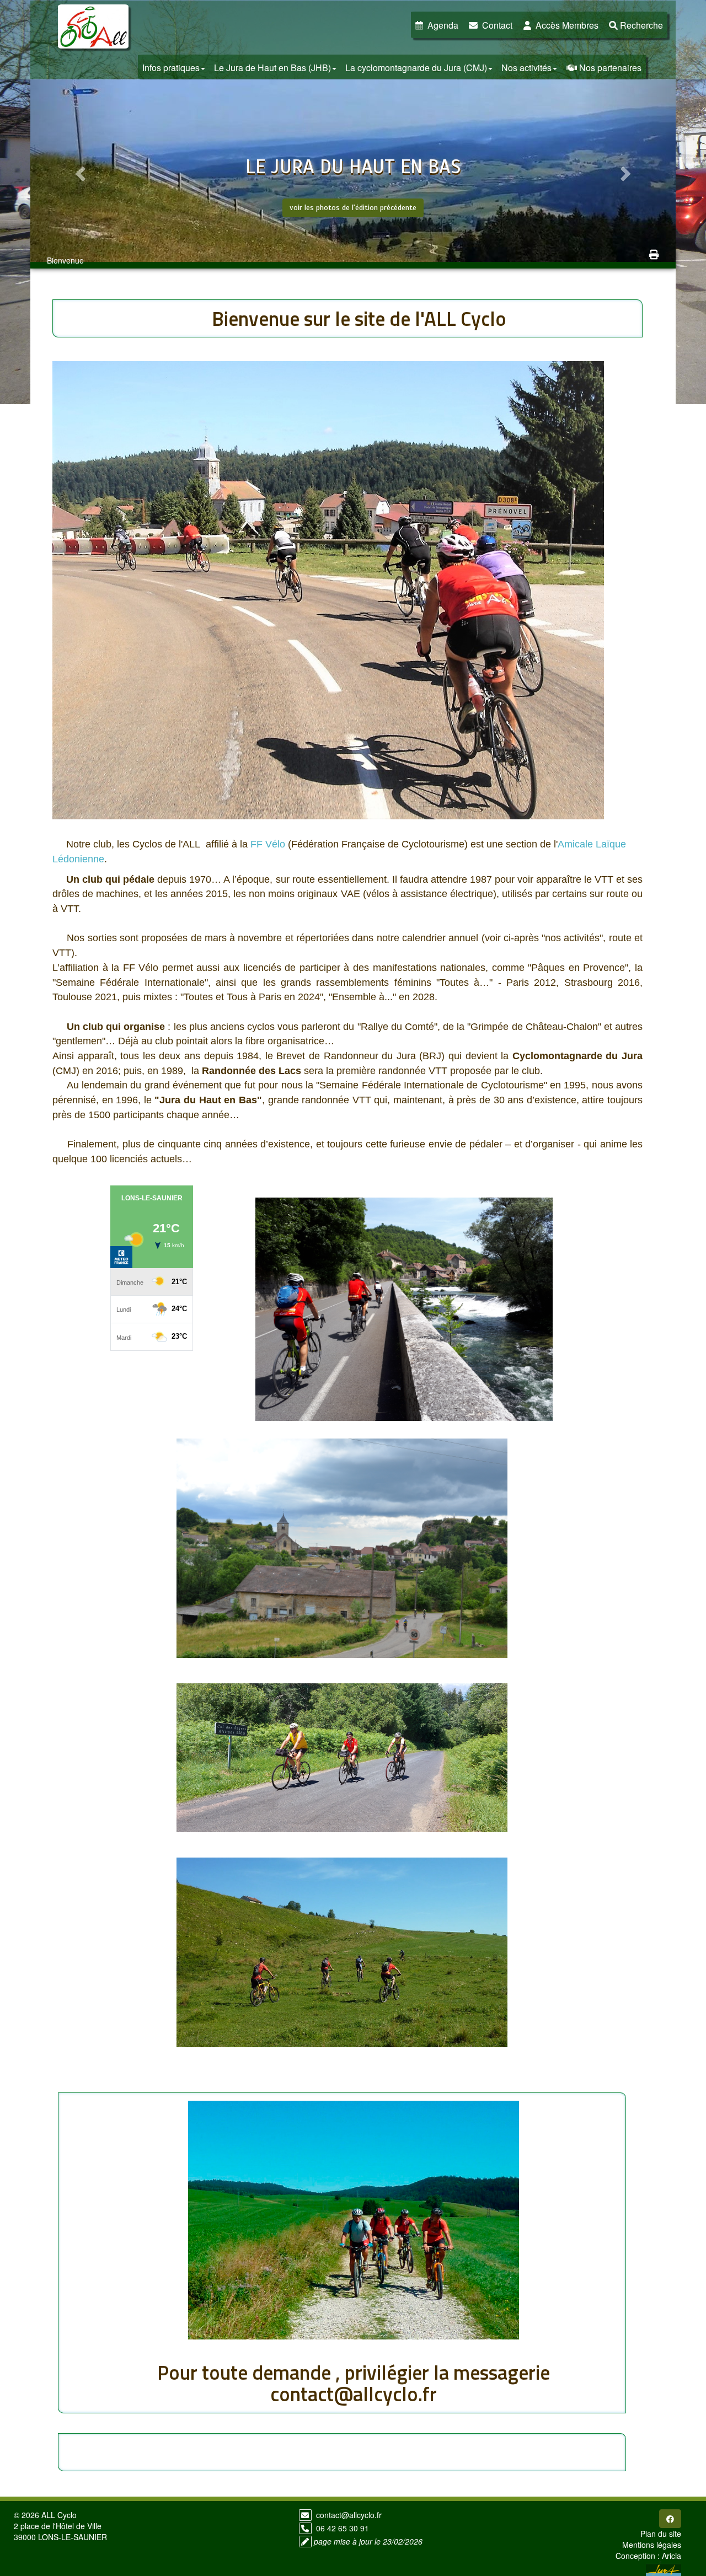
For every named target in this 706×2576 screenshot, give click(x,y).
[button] (79, 171)
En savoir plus (353, 231)
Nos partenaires (610, 68)
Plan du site (661, 2534)
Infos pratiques (171, 68)
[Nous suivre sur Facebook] (670, 2519)
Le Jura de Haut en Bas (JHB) (272, 68)
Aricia (672, 2556)
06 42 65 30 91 (343, 2528)
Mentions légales (652, 2545)
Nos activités (526, 68)
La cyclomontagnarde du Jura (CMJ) (416, 68)
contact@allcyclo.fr (349, 2515)
